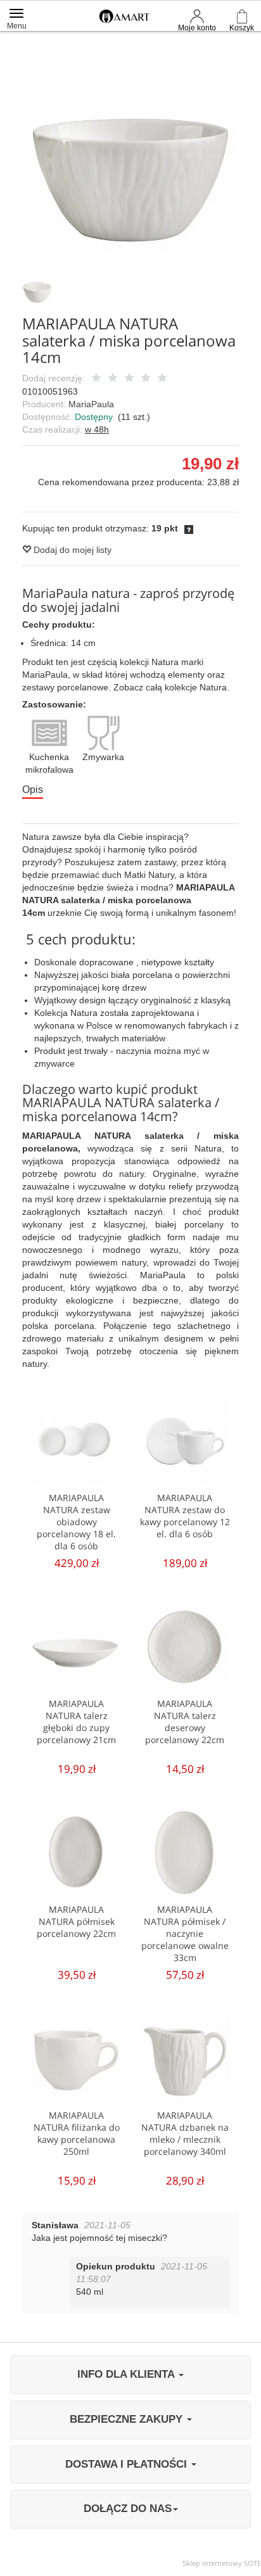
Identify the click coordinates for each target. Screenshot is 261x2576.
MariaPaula (91, 404)
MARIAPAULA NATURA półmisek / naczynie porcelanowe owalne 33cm (185, 1933)
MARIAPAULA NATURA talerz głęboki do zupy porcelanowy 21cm (76, 1722)
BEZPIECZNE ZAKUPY (128, 2419)
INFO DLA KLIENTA (127, 2374)
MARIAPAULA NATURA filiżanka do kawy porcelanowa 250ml (77, 2133)
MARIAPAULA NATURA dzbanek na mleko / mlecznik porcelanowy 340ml (185, 2133)
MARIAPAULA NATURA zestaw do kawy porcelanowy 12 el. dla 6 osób (185, 1516)
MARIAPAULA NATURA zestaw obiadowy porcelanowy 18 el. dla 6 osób (76, 1522)
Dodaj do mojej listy (71, 550)
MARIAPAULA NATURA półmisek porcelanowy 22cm (76, 1921)
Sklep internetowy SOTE (222, 2563)
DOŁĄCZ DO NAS (128, 2509)
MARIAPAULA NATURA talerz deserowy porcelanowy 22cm (185, 1722)
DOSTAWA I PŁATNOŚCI (128, 2464)
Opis (33, 790)
